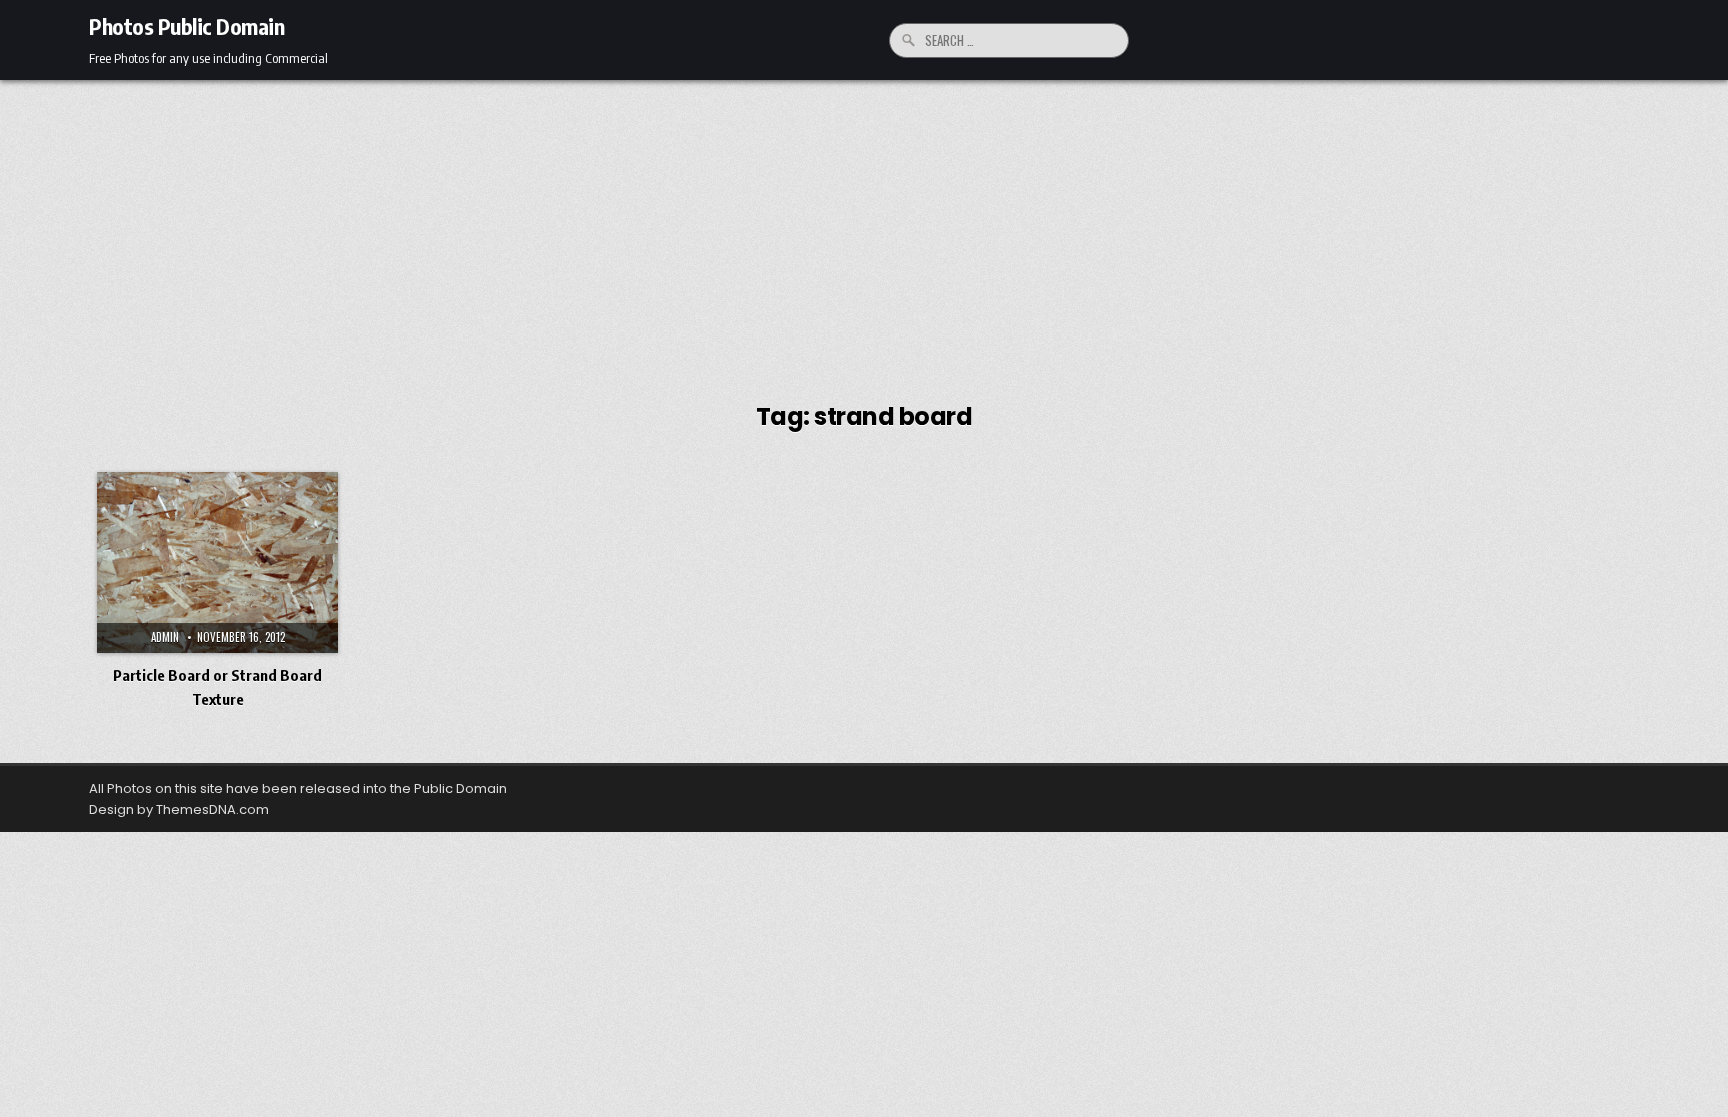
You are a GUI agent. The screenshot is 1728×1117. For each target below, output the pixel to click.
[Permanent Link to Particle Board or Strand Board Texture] (217, 562)
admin (165, 637)
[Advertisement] (864, 230)
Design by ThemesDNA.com (179, 809)
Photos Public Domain (186, 26)
